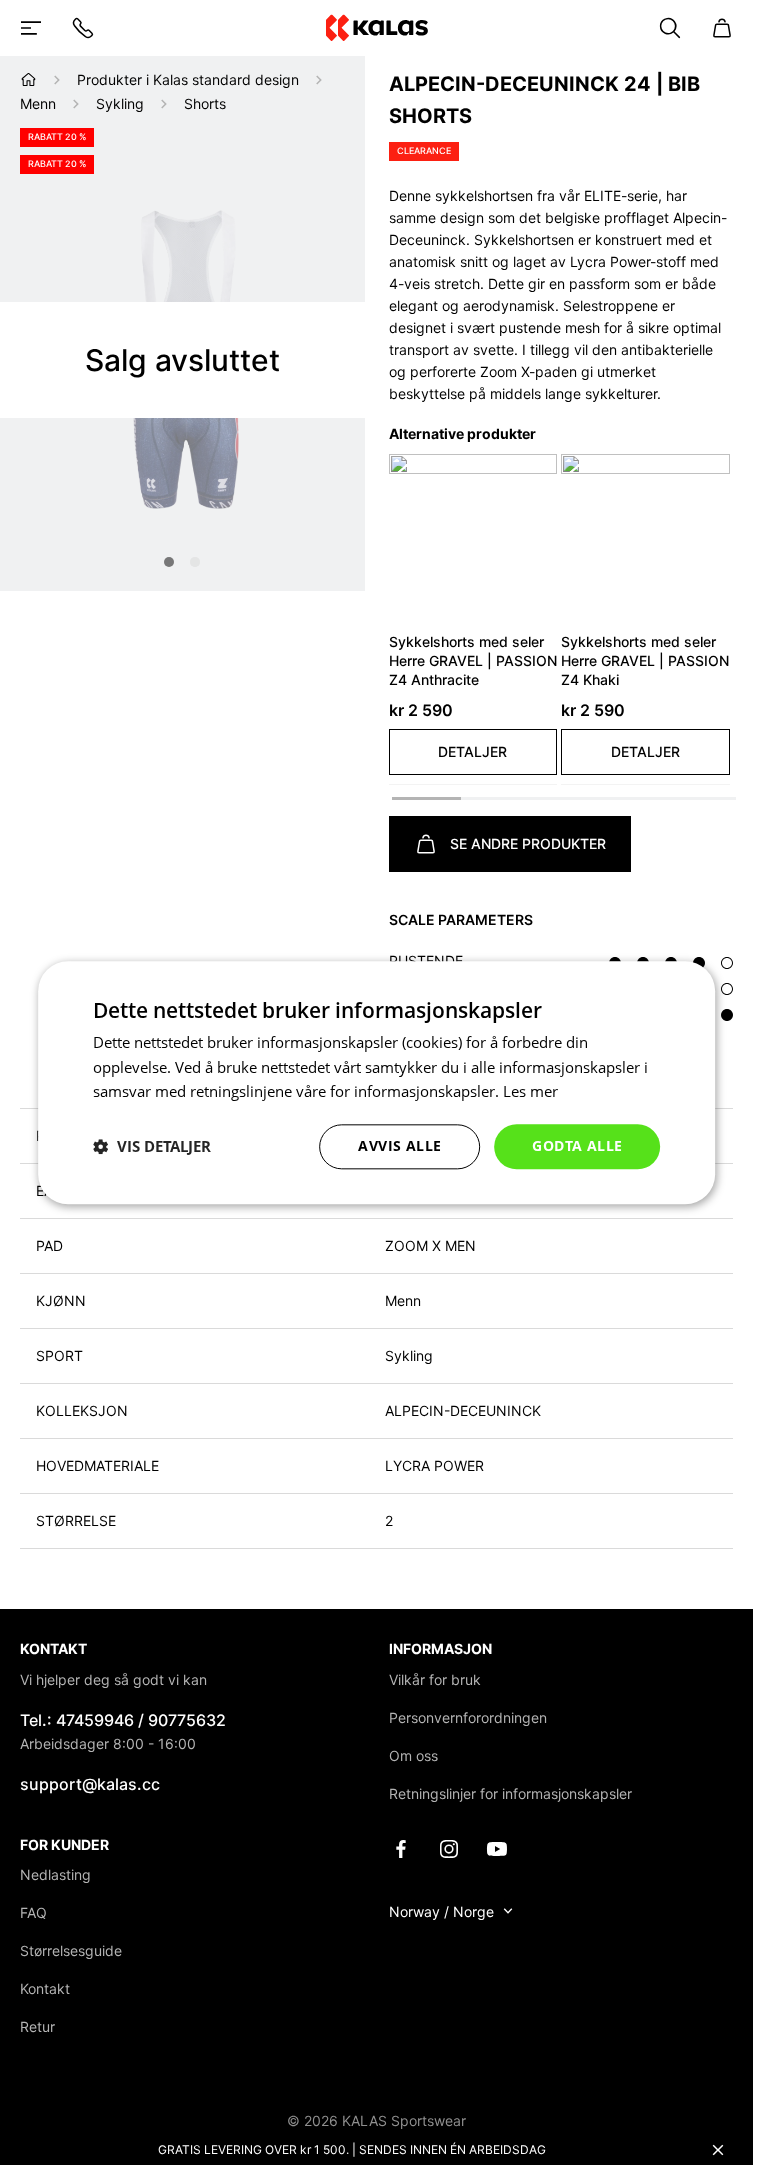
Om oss (413, 1755)
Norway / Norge (441, 1911)
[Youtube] (497, 1847)
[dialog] (377, 1082)
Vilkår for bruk (435, 1679)
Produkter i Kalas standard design (188, 79)
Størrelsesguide (71, 1950)
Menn (38, 103)
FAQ (33, 1912)
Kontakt (45, 1988)
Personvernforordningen (468, 1717)
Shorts (205, 103)
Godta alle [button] (577, 1145)
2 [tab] (195, 562)
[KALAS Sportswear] (376, 27)
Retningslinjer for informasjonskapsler (510, 1793)
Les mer (530, 1092)
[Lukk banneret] (718, 2150)
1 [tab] (169, 562)
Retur (37, 2026)
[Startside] (28, 79)
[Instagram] (449, 1847)
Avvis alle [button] (399, 1145)
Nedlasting (55, 1874)
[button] (473, 752)
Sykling (120, 103)
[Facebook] (401, 1847)
